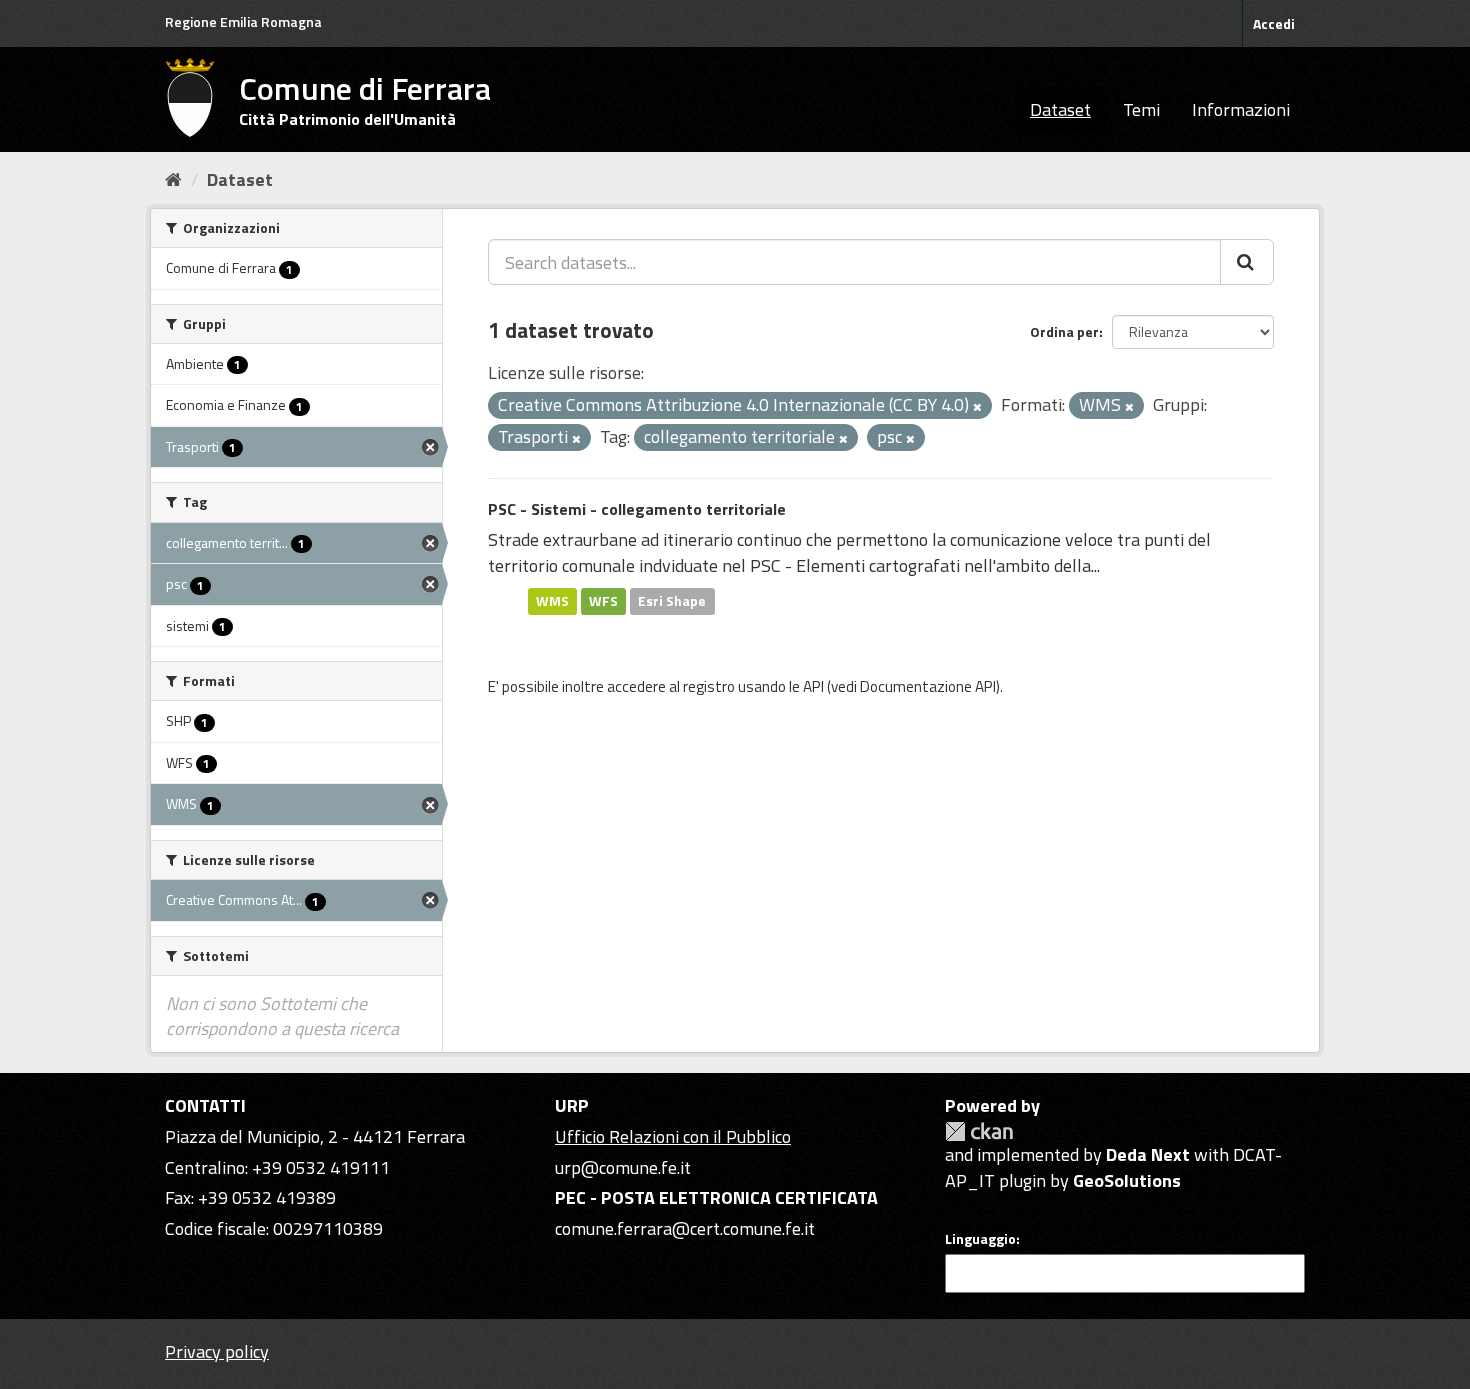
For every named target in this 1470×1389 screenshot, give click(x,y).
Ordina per (1064, 331)
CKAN (979, 1131)
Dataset (1060, 109)
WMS (552, 601)
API (813, 686)
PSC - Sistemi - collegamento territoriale (637, 509)
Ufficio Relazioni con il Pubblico (673, 1136)
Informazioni (1241, 109)
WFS (603, 601)
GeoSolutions (1127, 1180)
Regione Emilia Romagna (243, 21)
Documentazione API (928, 686)
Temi (1141, 109)
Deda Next (1148, 1154)
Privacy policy (217, 1351)
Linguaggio (980, 1239)
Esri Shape (672, 601)
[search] (1247, 262)
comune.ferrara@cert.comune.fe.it (685, 1228)
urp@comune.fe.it (623, 1167)
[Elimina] (977, 407)
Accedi (1274, 23)
